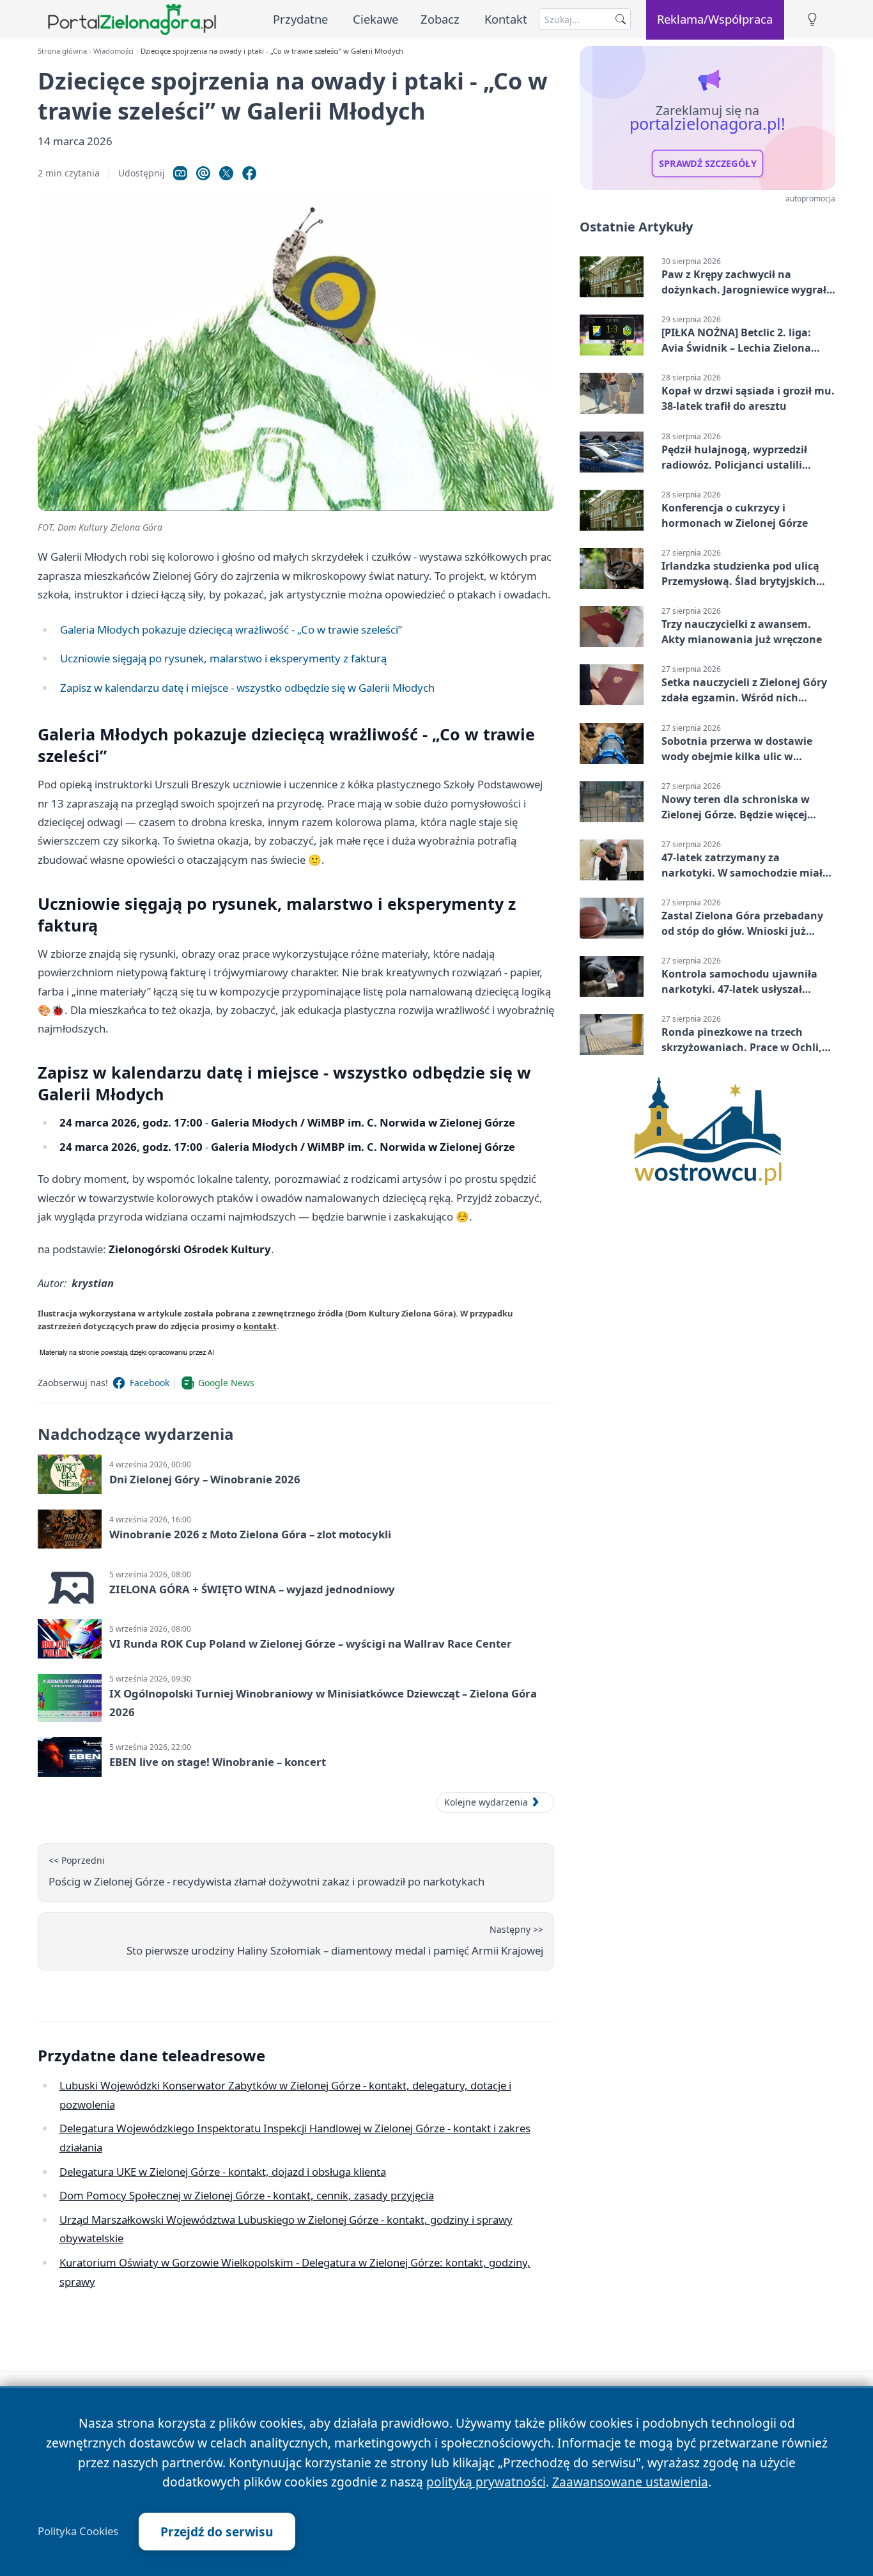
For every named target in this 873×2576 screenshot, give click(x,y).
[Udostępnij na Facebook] (249, 173)
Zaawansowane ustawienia (630, 2482)
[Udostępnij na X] (226, 173)
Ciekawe (375, 19)
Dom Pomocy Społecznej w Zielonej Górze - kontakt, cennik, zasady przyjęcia (247, 2195)
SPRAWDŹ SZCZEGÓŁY (708, 164)
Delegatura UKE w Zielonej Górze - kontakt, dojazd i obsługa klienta (223, 2172)
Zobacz (440, 19)
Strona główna (62, 51)
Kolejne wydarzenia (486, 1802)
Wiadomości (113, 51)
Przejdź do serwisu (217, 2532)
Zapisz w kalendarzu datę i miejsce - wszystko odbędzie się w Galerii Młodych (247, 688)
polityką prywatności (486, 2482)
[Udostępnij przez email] (203, 173)
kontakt (260, 1326)
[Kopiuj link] (180, 173)
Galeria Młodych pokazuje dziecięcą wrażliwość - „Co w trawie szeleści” (231, 629)
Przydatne (300, 19)
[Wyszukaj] (621, 19)
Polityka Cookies (78, 2531)
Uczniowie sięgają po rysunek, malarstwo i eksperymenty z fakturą (223, 658)
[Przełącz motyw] (812, 20)
